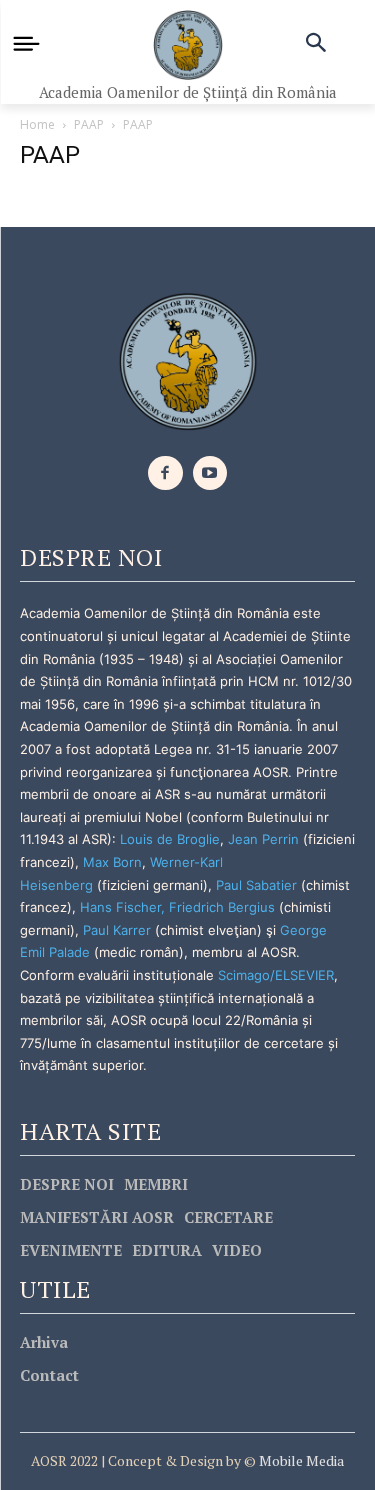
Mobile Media (300, 1460)
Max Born (112, 862)
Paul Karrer (117, 930)
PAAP (89, 124)
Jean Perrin (265, 839)
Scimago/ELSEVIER (276, 975)
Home (37, 124)
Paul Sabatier (256, 885)
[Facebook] (165, 473)
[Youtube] (210, 473)
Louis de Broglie (170, 839)
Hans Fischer (120, 907)
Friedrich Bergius (222, 907)
